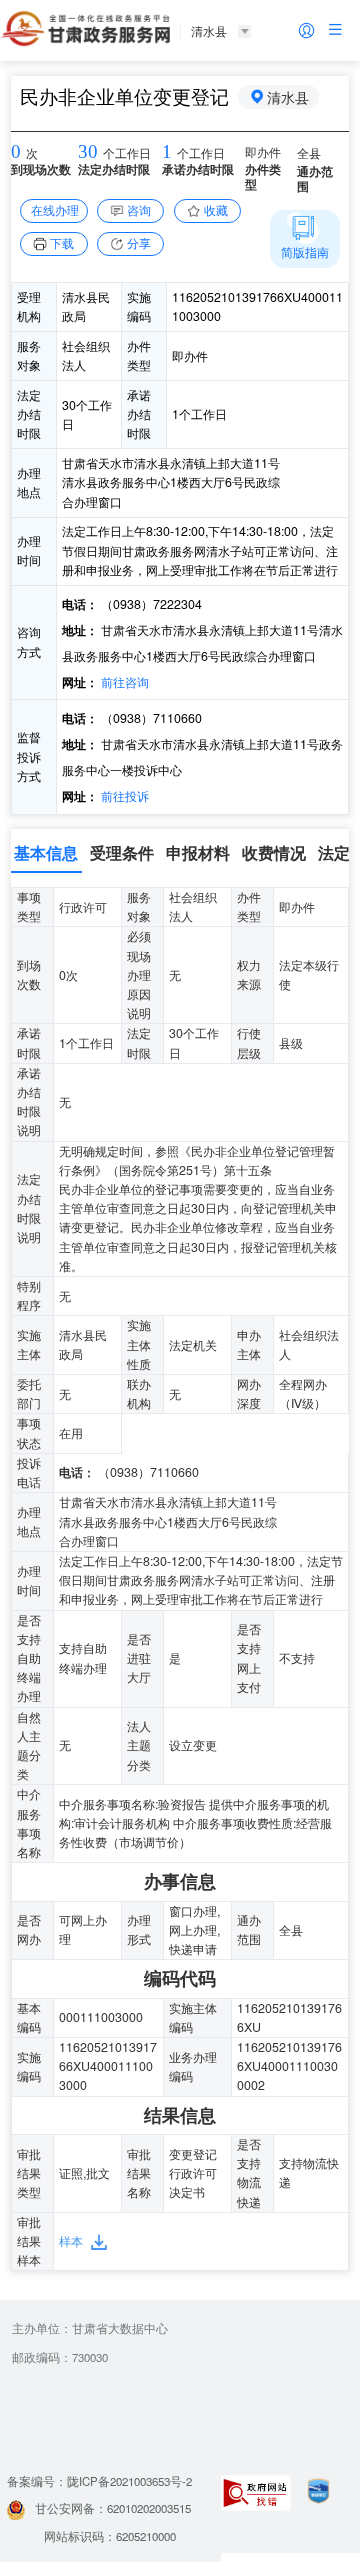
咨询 (139, 210)
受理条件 (122, 852)
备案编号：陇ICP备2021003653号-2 (99, 2481)
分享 (139, 243)
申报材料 (198, 852)
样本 (71, 2241)
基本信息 (46, 852)
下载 (62, 243)
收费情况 (274, 852)
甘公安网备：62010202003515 (113, 2508)
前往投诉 (123, 796)
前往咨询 (123, 682)
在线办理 (55, 210)
